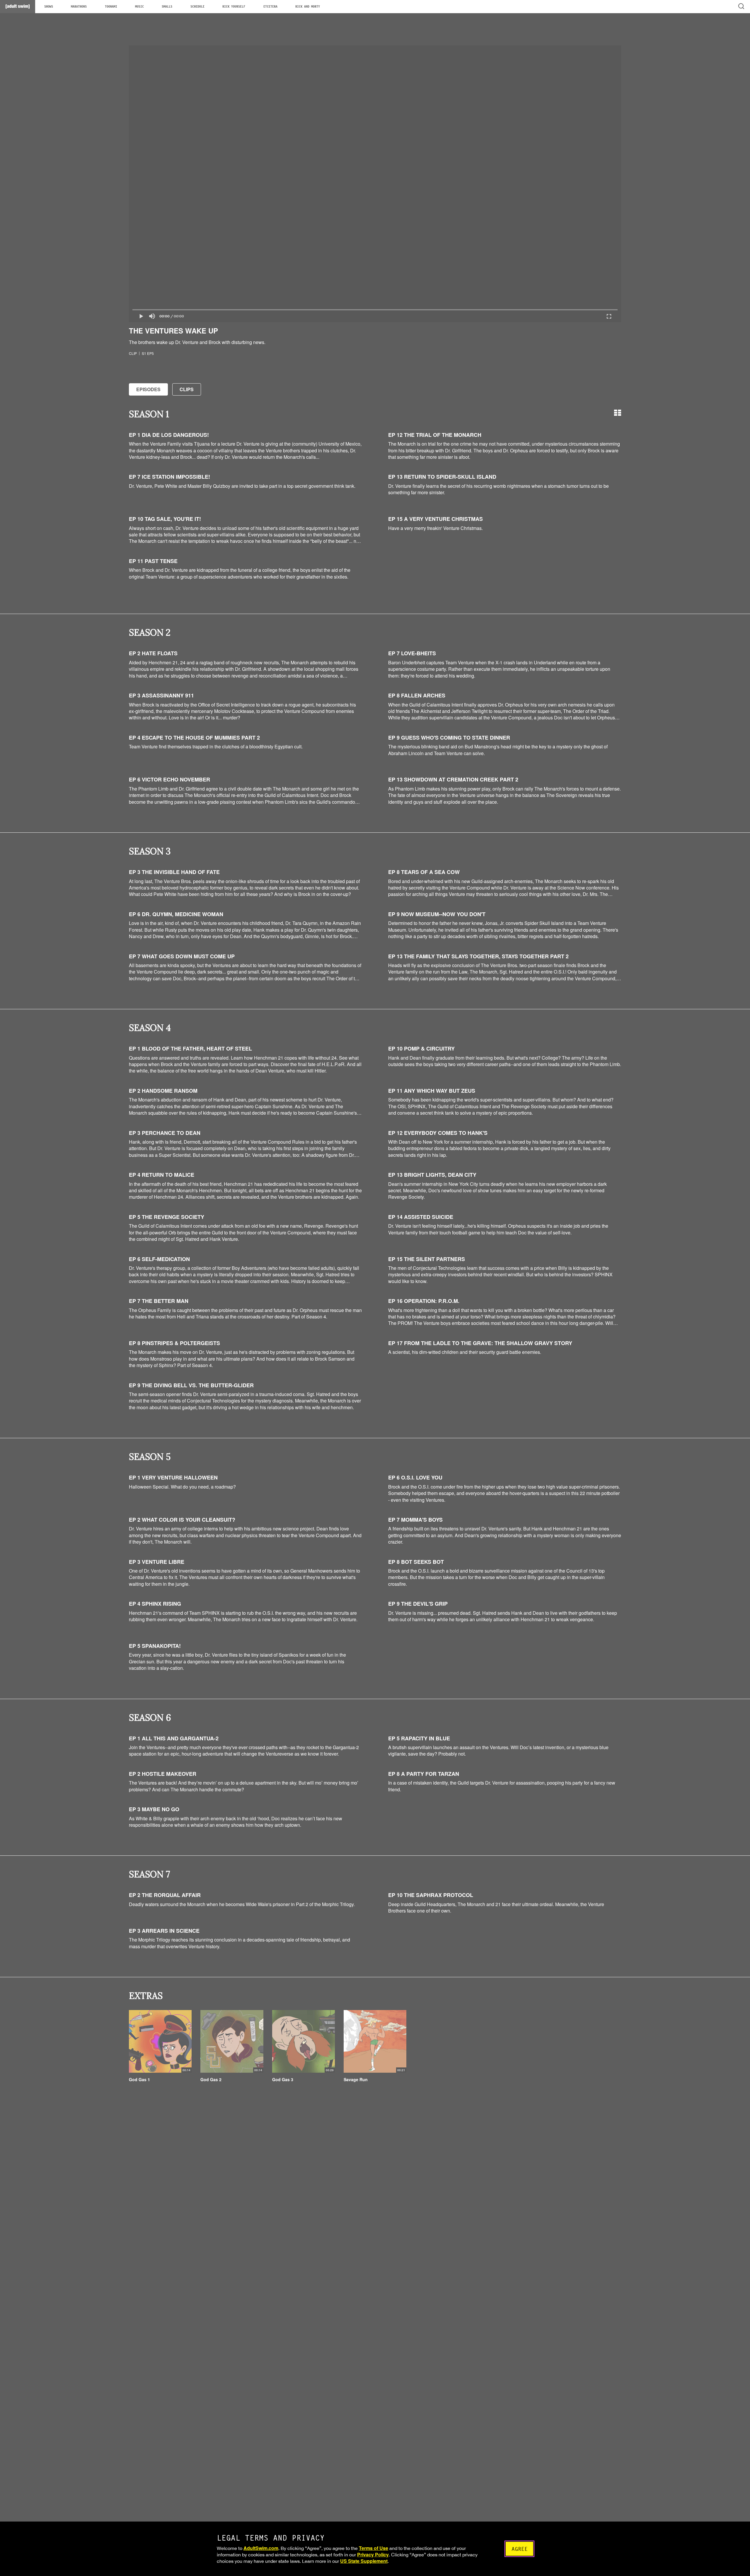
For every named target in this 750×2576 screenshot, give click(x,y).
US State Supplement (364, 2561)
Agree (520, 2549)
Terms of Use (374, 2548)
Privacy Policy (373, 2554)
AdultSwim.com (261, 2548)
